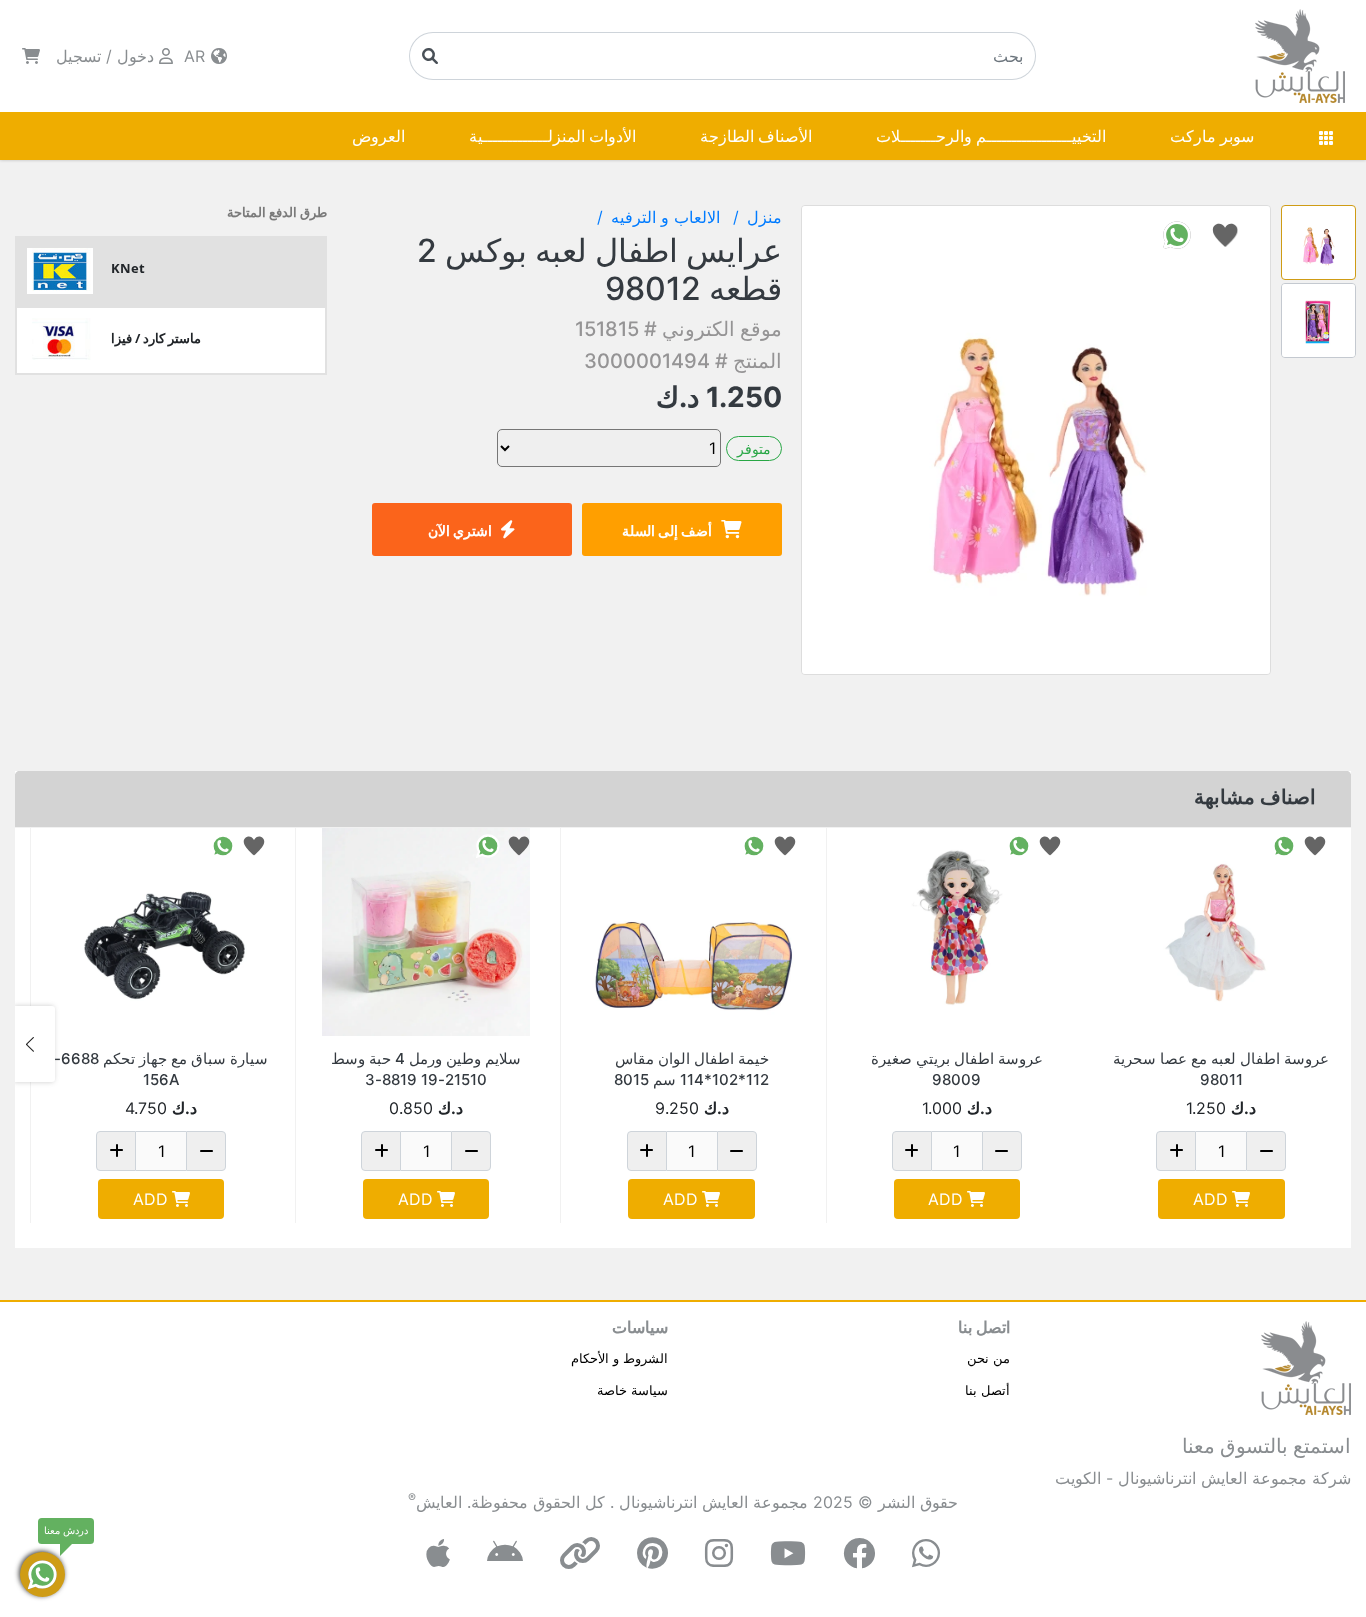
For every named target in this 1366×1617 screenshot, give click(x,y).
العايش (439, 1502)
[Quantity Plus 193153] (381, 1151)
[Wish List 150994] (254, 844)
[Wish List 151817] (1315, 844)
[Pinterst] (652, 1553)
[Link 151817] (1221, 932)
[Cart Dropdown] (31, 56)
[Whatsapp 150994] (223, 844)
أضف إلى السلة (667, 530)
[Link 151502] (957, 932)
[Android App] (505, 1553)
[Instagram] (719, 1553)
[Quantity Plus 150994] (116, 1151)
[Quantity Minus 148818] (737, 1151)
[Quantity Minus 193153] (471, 1151)
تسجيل (78, 56)
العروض (378, 136)
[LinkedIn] (580, 1553)
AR (197, 56)
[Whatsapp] (926, 1553)
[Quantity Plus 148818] (647, 1151)
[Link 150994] (161, 932)
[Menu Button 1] (1326, 136)
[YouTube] (788, 1553)
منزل (764, 217)
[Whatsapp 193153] (488, 844)
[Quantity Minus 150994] (206, 1151)
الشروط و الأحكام (619, 1358)
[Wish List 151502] (1050, 844)
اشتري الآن (460, 530)
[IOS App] (438, 1553)
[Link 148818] (691, 932)
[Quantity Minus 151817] (1266, 1151)
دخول (135, 56)
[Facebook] (859, 1553)
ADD (1210, 1199)
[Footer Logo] (1306, 1366)
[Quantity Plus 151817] (1176, 1151)
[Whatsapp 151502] (1019, 844)
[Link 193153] (426, 932)
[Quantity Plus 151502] (912, 1151)
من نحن (988, 1358)
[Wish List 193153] (519, 844)
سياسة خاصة (632, 1390)
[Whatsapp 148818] (754, 844)
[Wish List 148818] (785, 844)
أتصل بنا (987, 1390)
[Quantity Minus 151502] (1002, 1151)
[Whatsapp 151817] (1284, 844)
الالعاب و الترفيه (668, 217)
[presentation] (1331, 1044)
